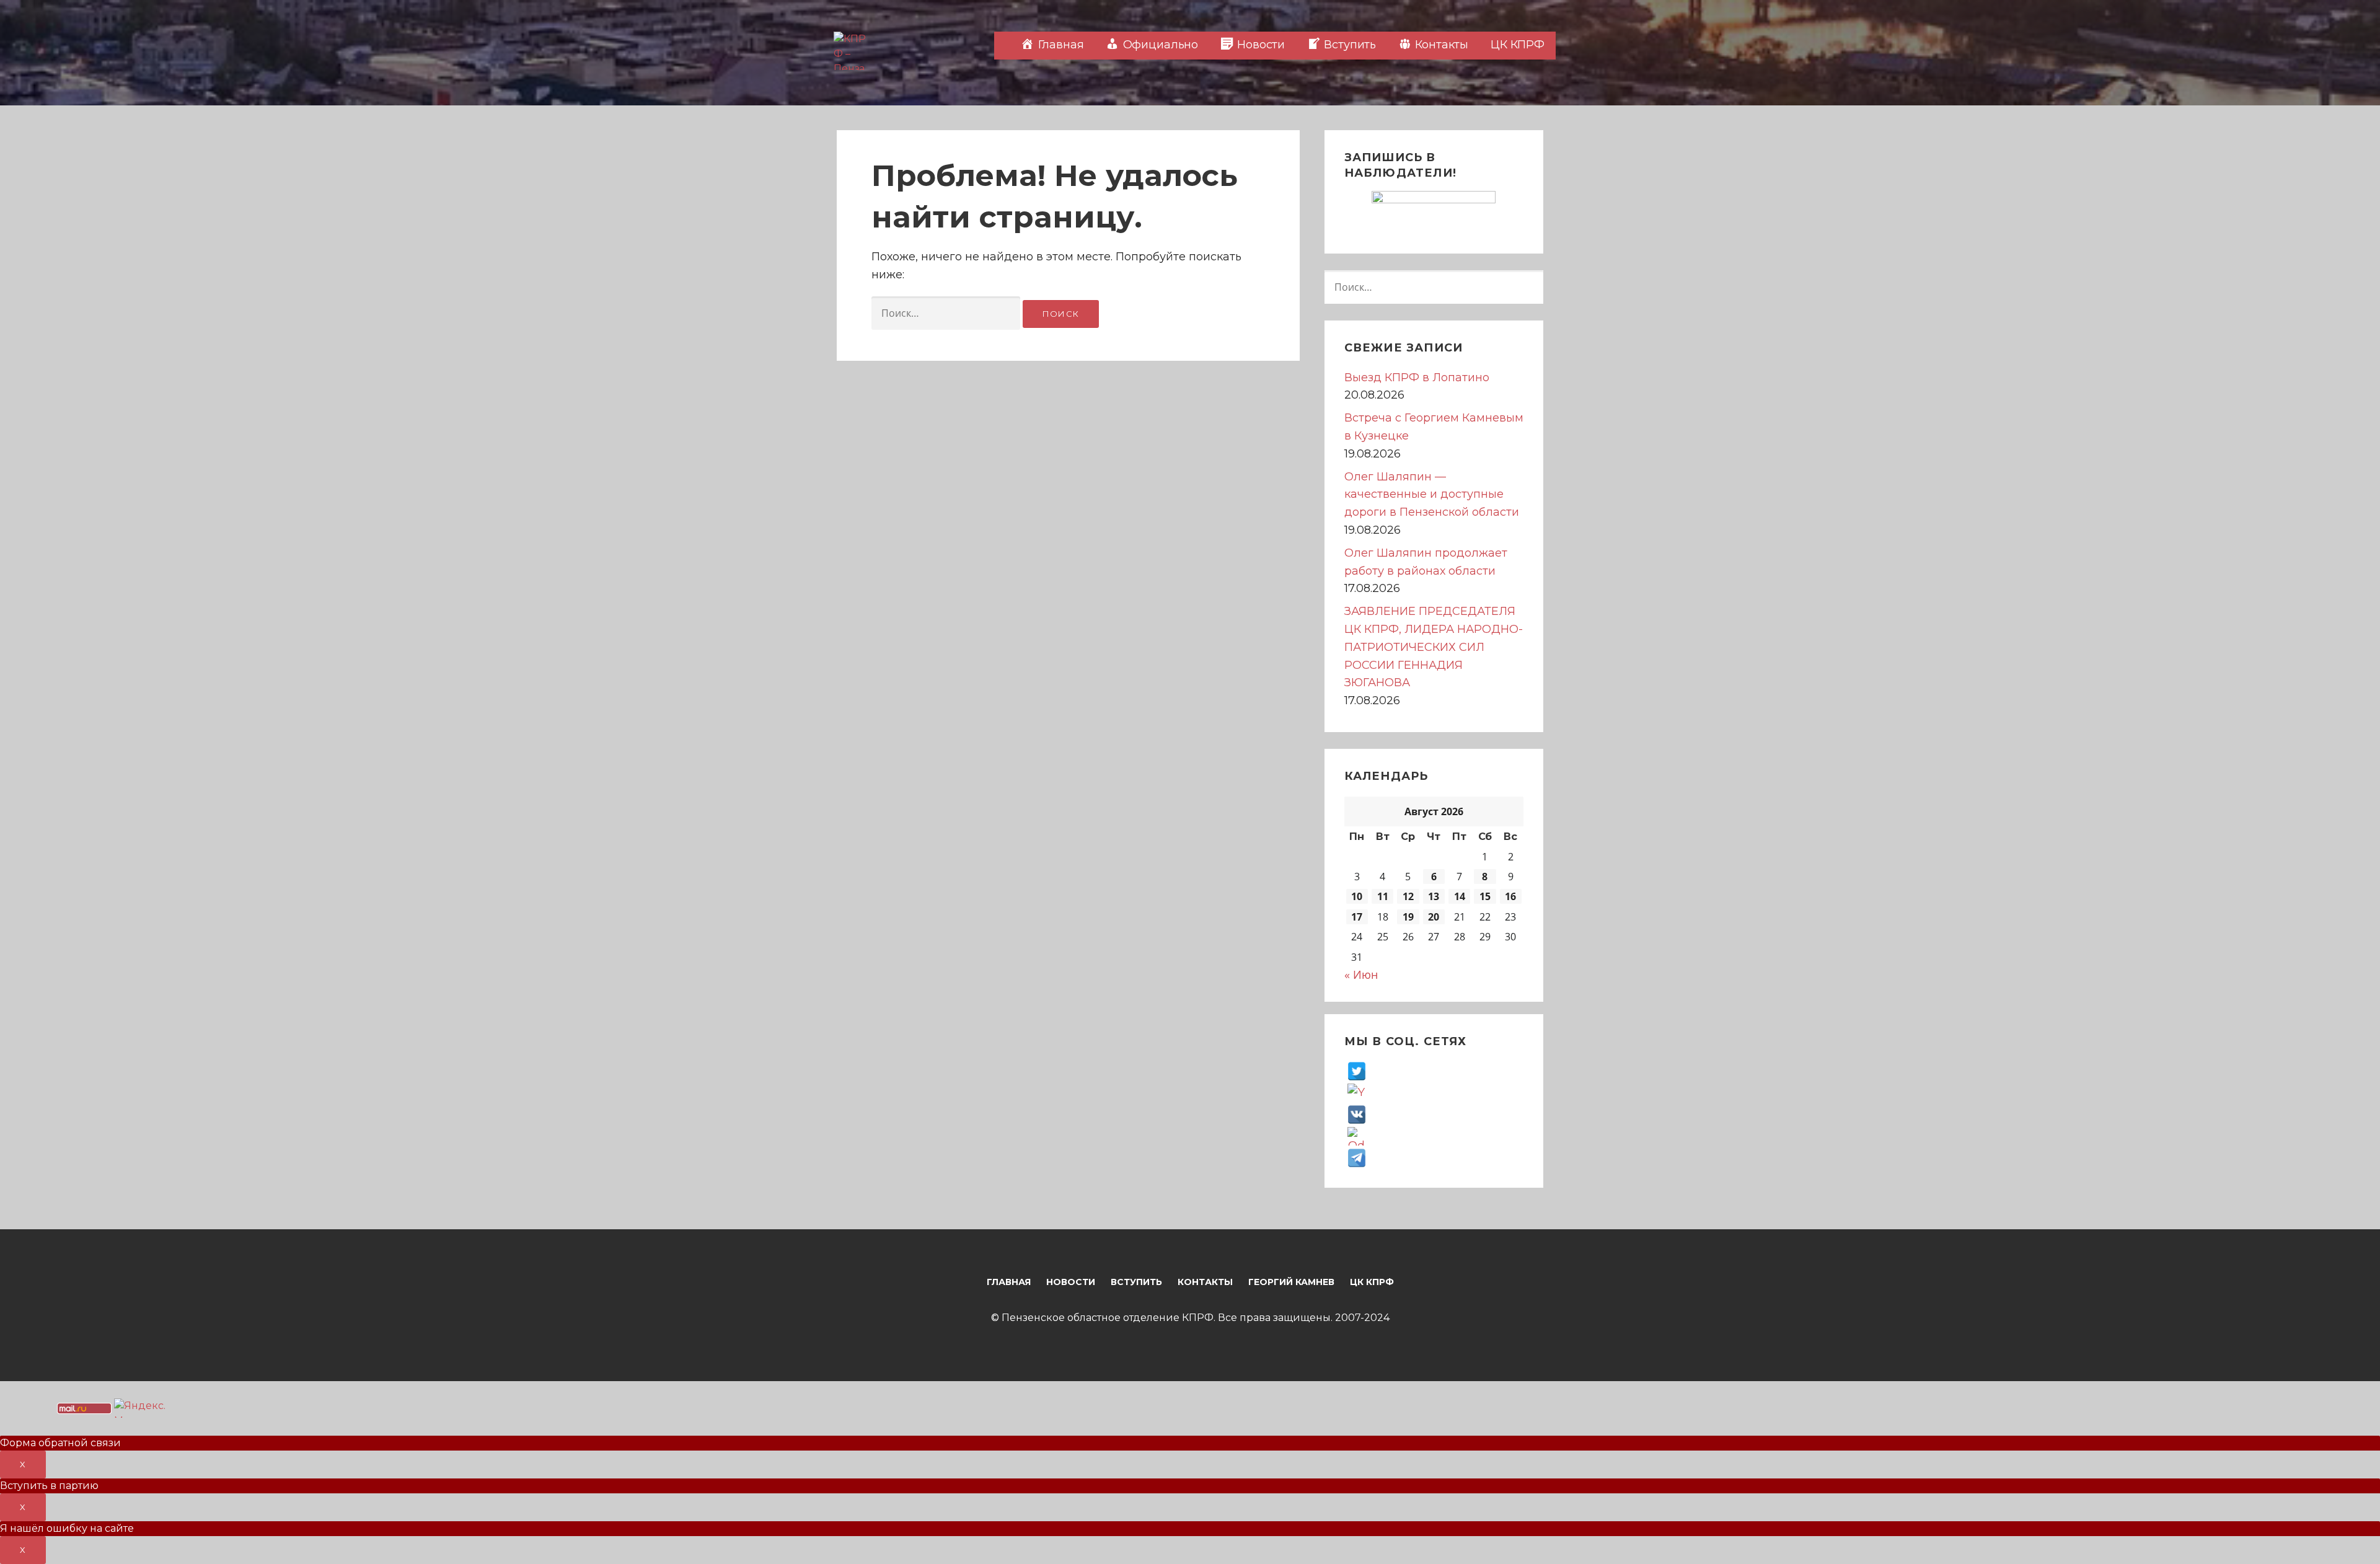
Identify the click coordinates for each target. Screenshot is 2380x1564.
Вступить (1136, 1282)
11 (1383, 896)
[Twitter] (1357, 1071)
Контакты (1205, 1282)
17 (1357, 917)
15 (1485, 896)
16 (1510, 896)
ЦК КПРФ (1518, 45)
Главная (1009, 1282)
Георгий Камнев (1291, 1282)
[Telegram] (1357, 1157)
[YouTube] (1357, 1092)
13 (1434, 896)
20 (1434, 917)
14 (1460, 896)
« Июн (1361, 974)
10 (1357, 896)
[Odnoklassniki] (1357, 1136)
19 (1408, 917)
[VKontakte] (1357, 1114)
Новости (1071, 1282)
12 (1408, 896)
